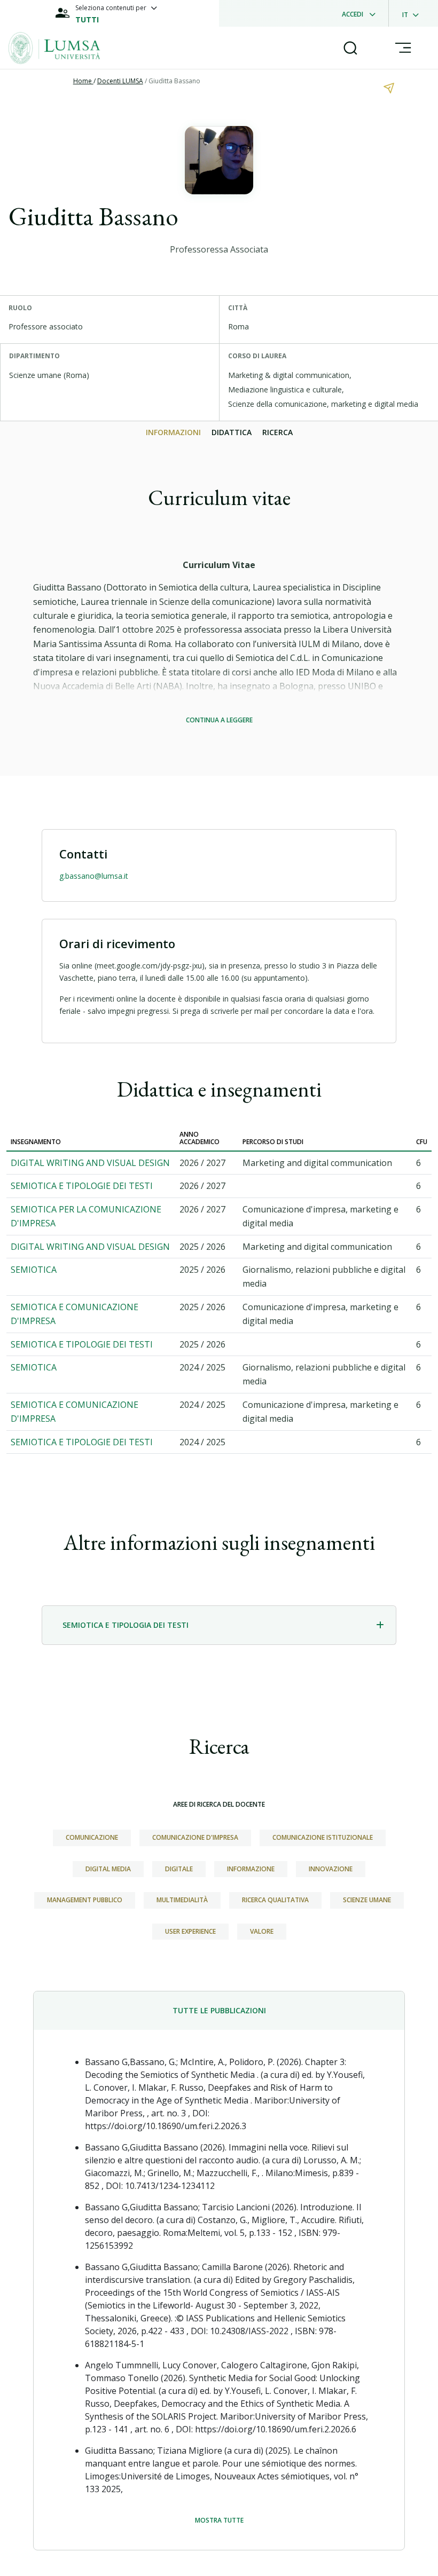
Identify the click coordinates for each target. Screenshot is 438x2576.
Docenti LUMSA (120, 81)
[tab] (219, 1625)
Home (83, 81)
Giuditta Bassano (174, 81)
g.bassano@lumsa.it (94, 876)
